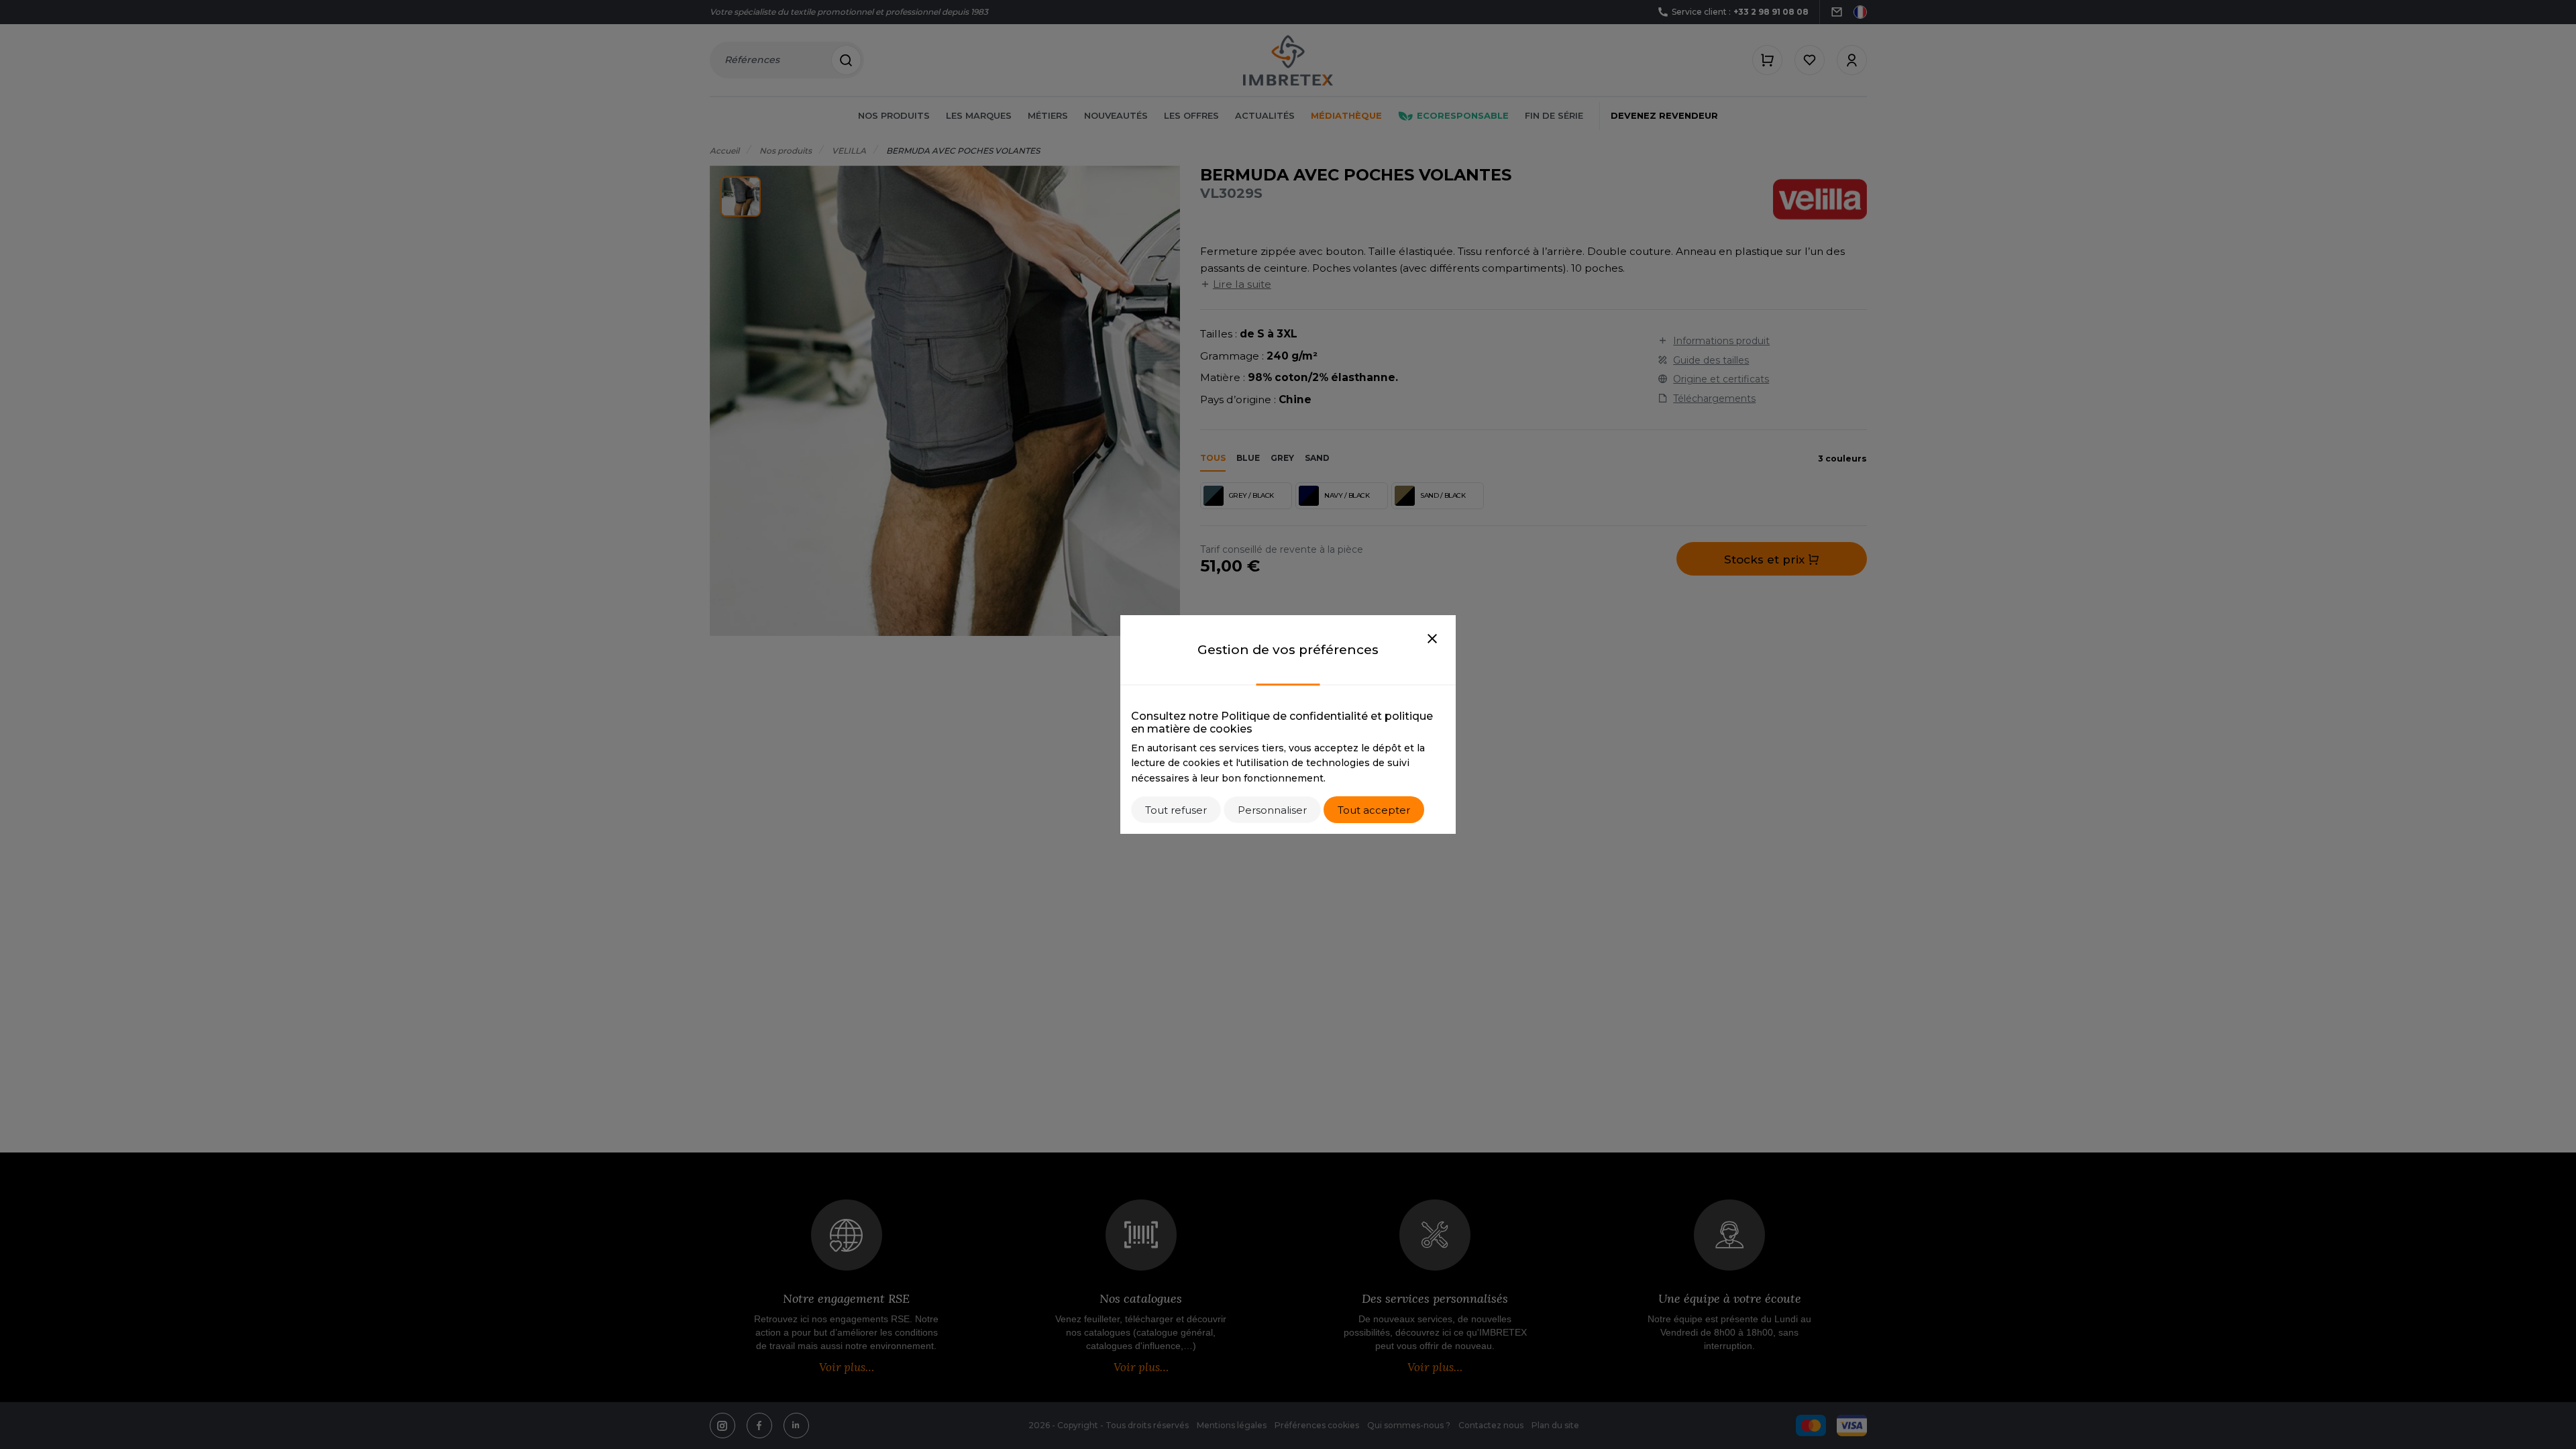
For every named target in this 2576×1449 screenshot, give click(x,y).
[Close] (1432, 639)
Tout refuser (1176, 810)
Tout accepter (1374, 810)
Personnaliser (1272, 810)
